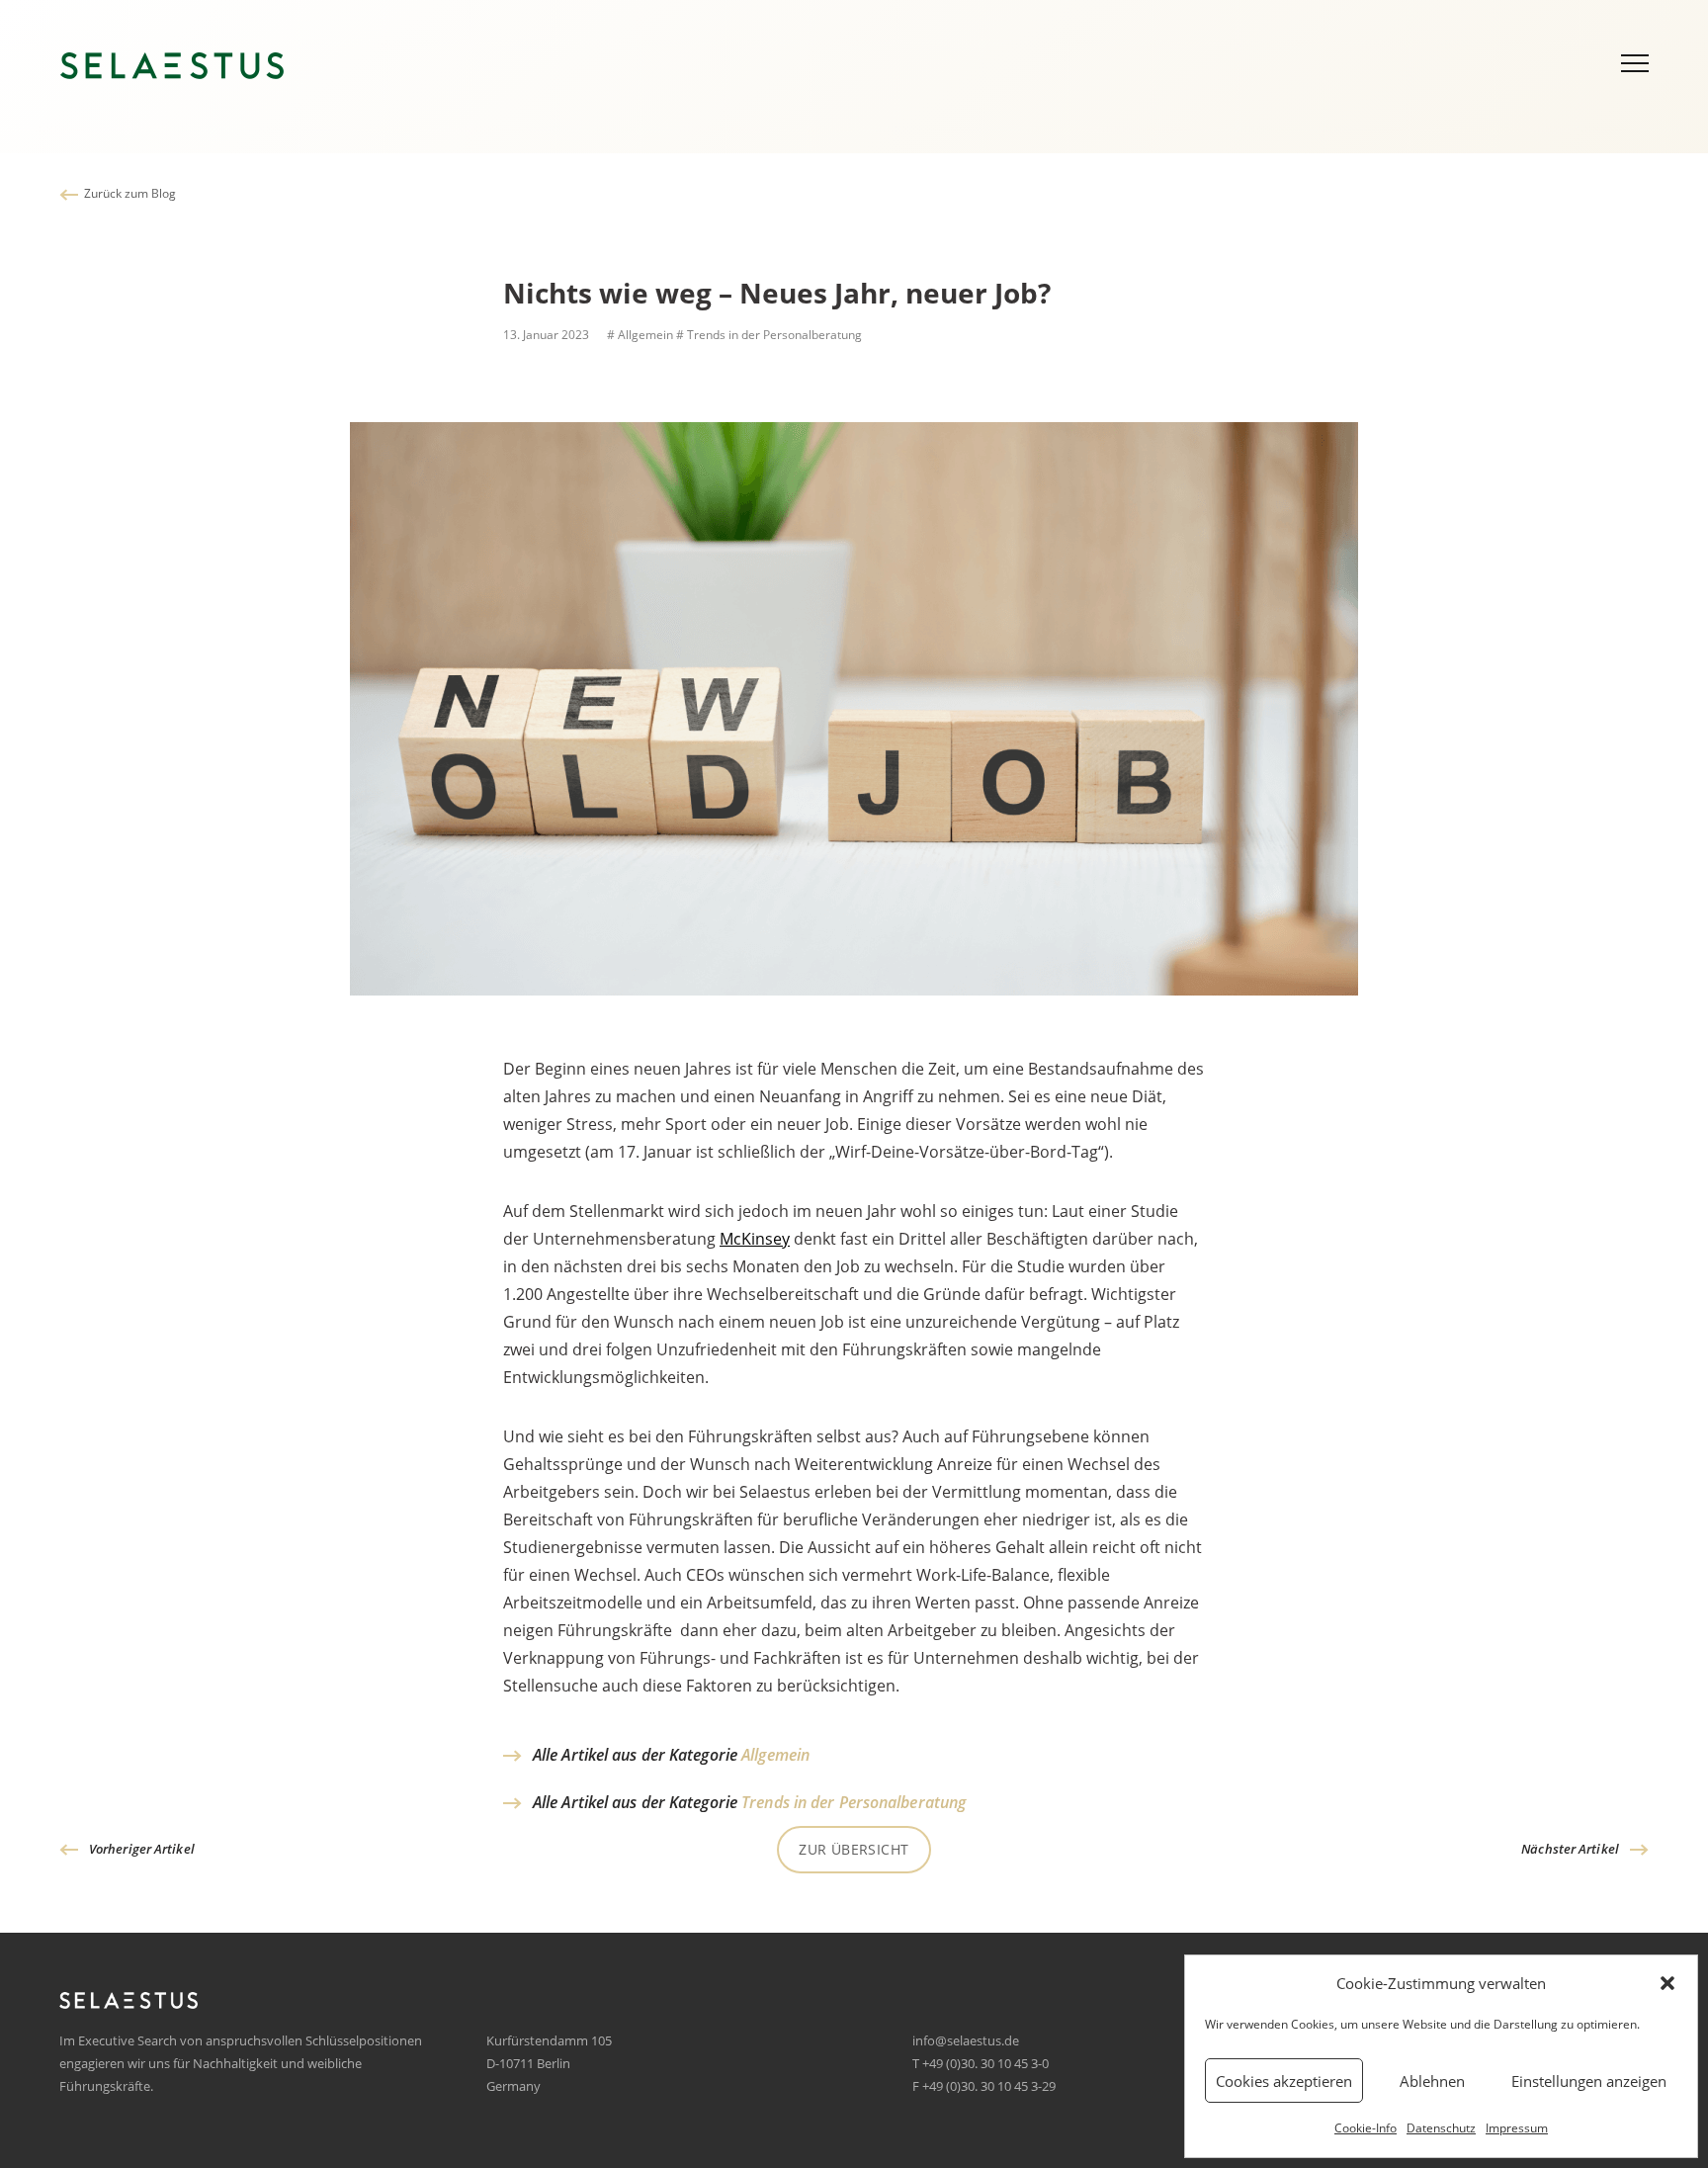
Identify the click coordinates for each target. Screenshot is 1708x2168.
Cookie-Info (1366, 2128)
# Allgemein (639, 335)
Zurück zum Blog (130, 193)
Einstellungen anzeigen (1589, 2081)
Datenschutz (1441, 2128)
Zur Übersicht (854, 1849)
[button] (1667, 1983)
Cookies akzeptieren (1284, 2081)
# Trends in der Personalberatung (769, 335)
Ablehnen (1432, 2081)
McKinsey (755, 1239)
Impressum (1517, 2128)
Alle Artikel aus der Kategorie (671, 1755)
